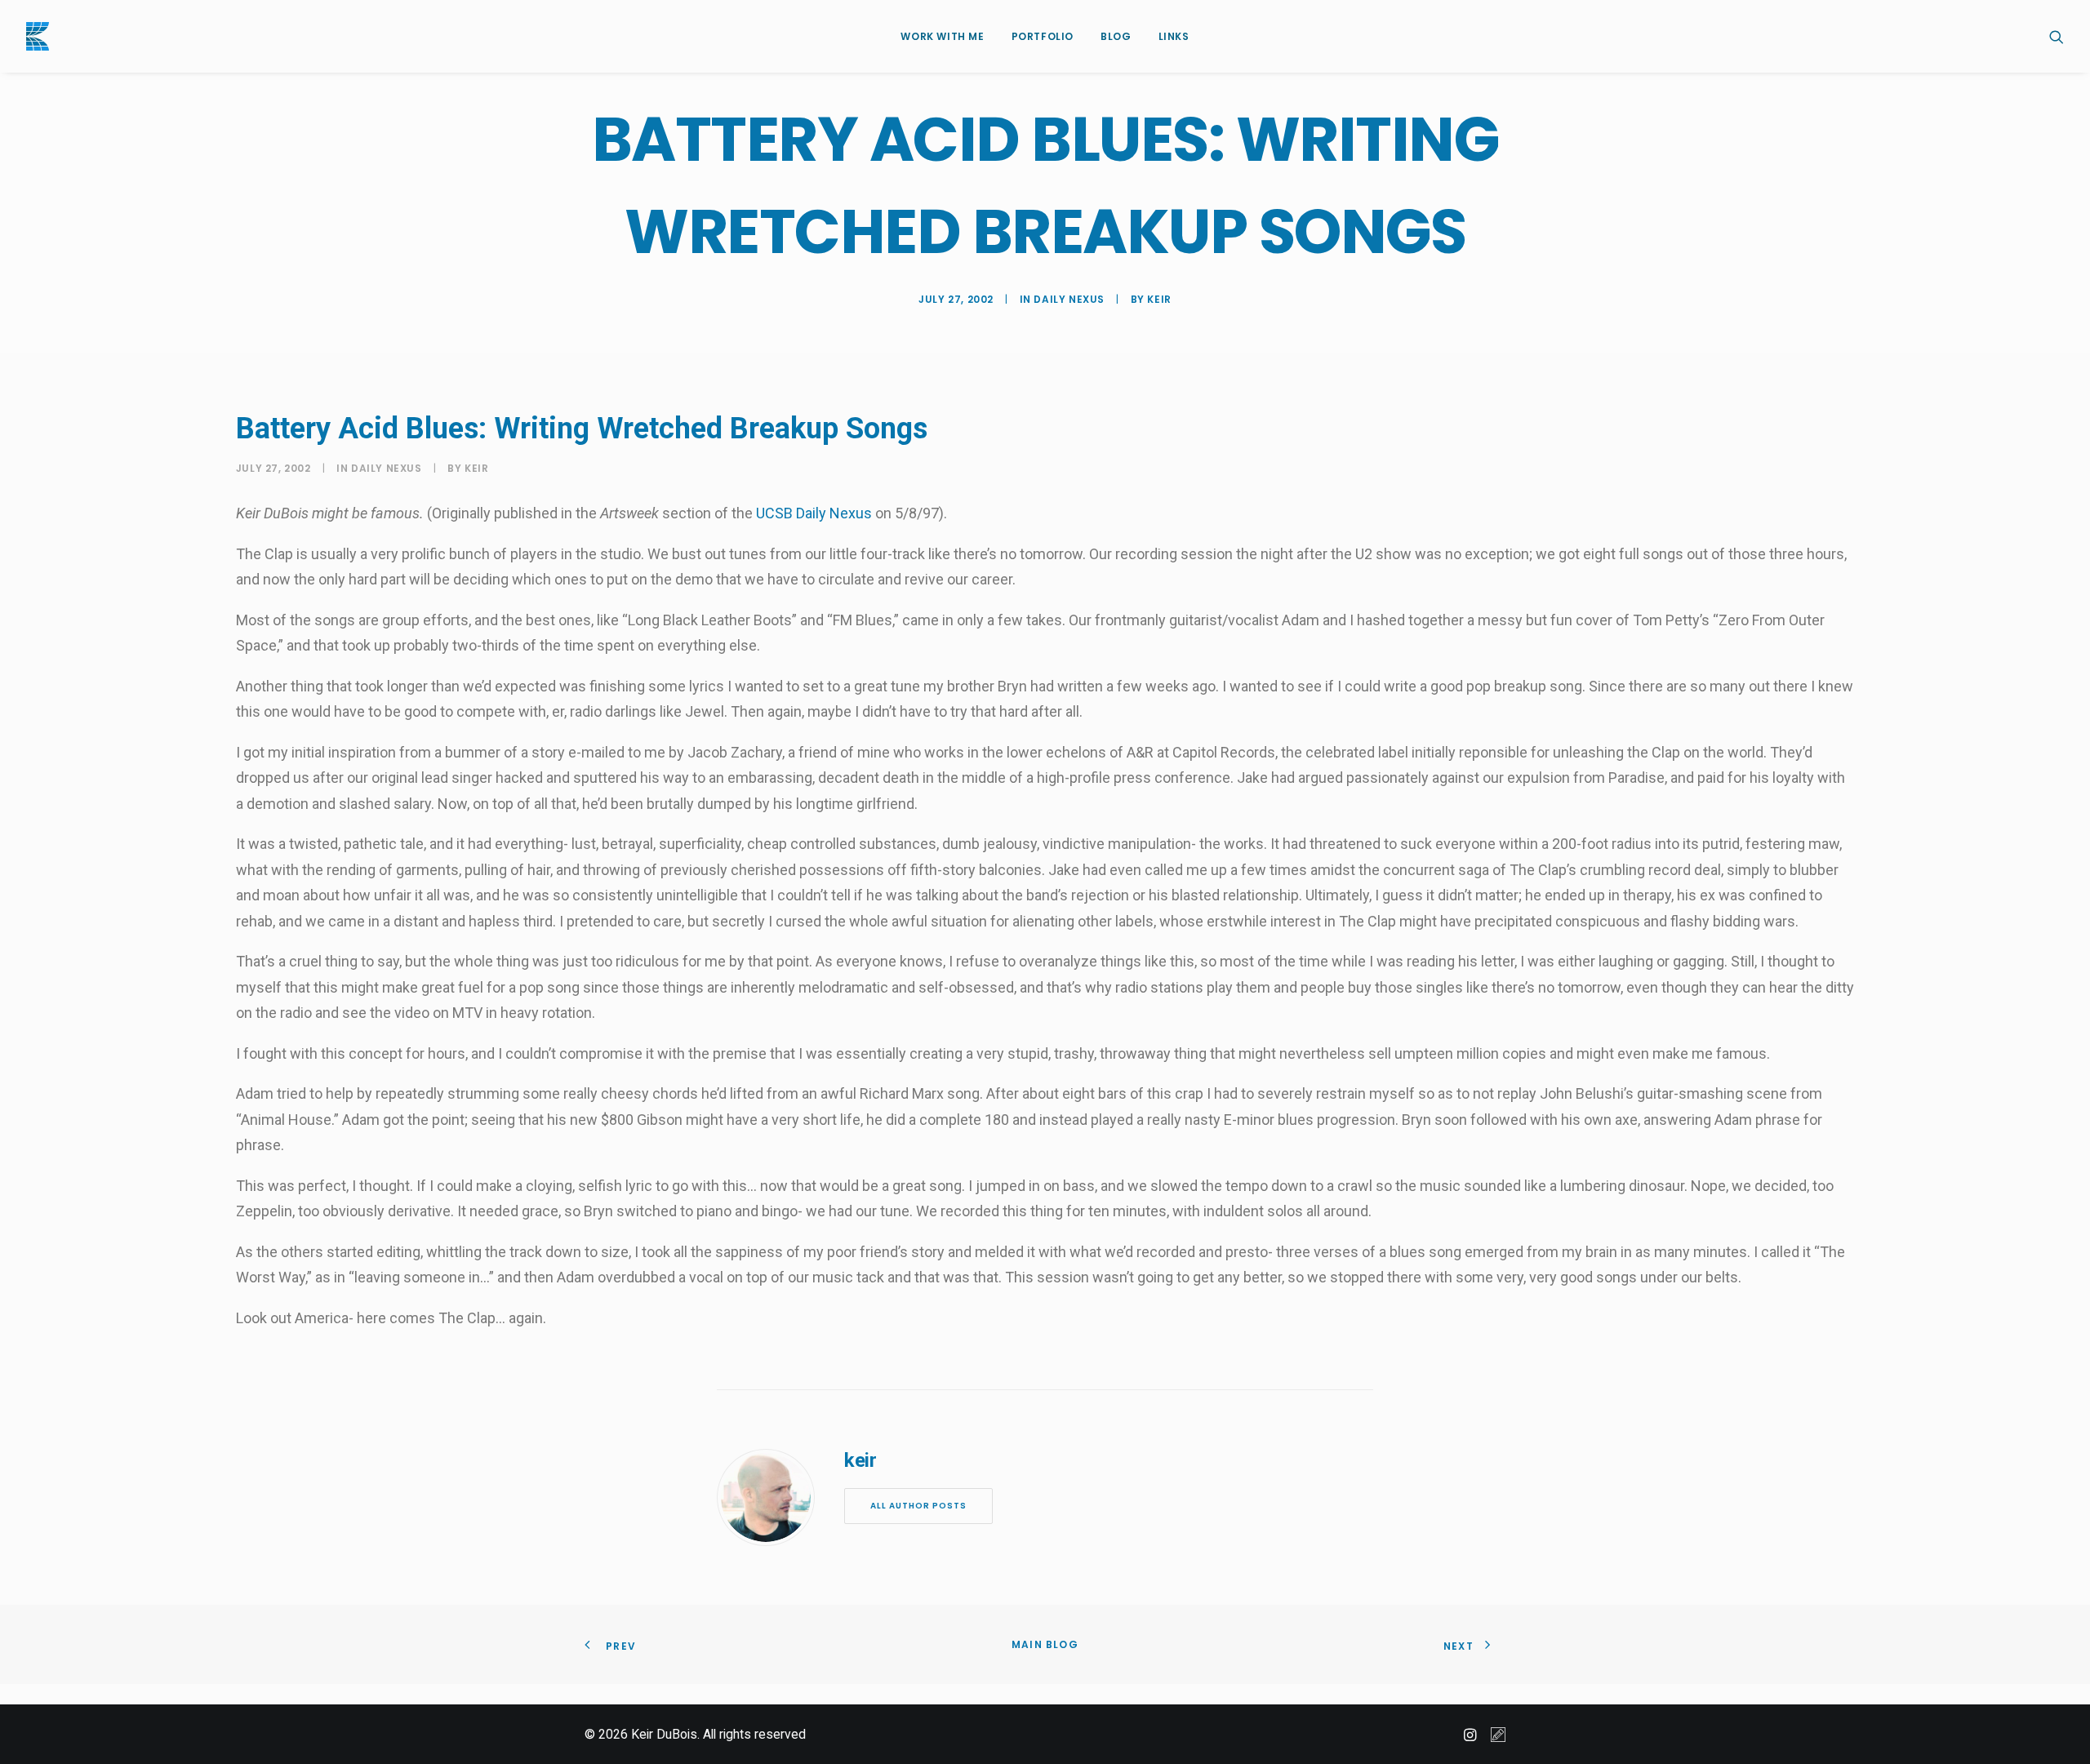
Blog (1116, 36)
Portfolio (1043, 36)
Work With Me (942, 36)
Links (1174, 36)
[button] (2057, 36)
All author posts (918, 1506)
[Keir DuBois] (38, 36)
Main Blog (1045, 1644)
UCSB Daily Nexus (814, 513)
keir (1159, 299)
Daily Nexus (1069, 299)
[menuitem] (942, 36)
